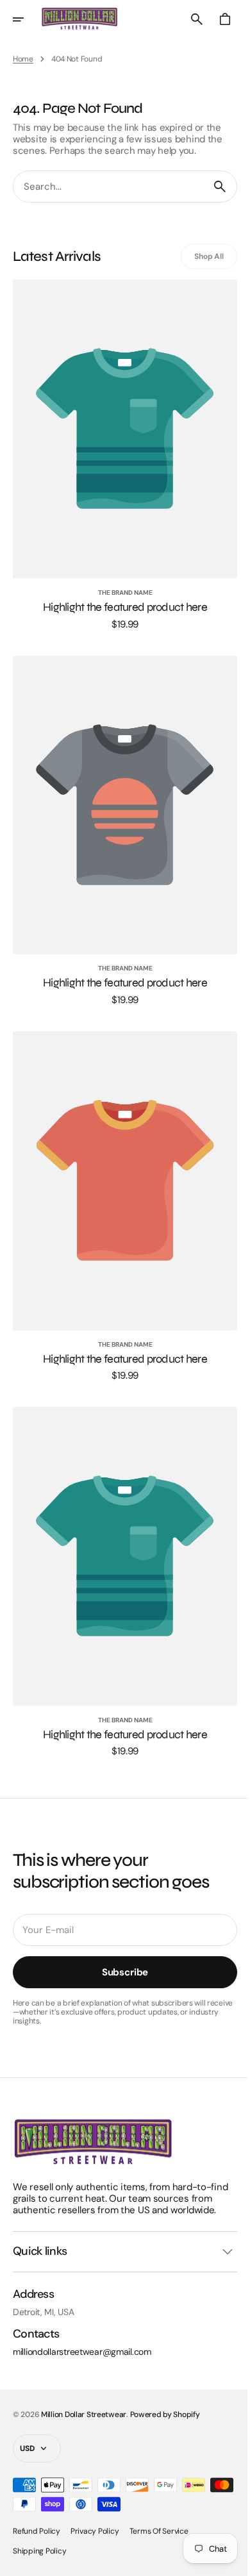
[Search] (210, 187)
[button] (27, 19)
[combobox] (104, 187)
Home (23, 59)
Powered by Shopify (165, 2414)
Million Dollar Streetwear (84, 2414)
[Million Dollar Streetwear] (79, 19)
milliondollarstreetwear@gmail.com (82, 2352)
